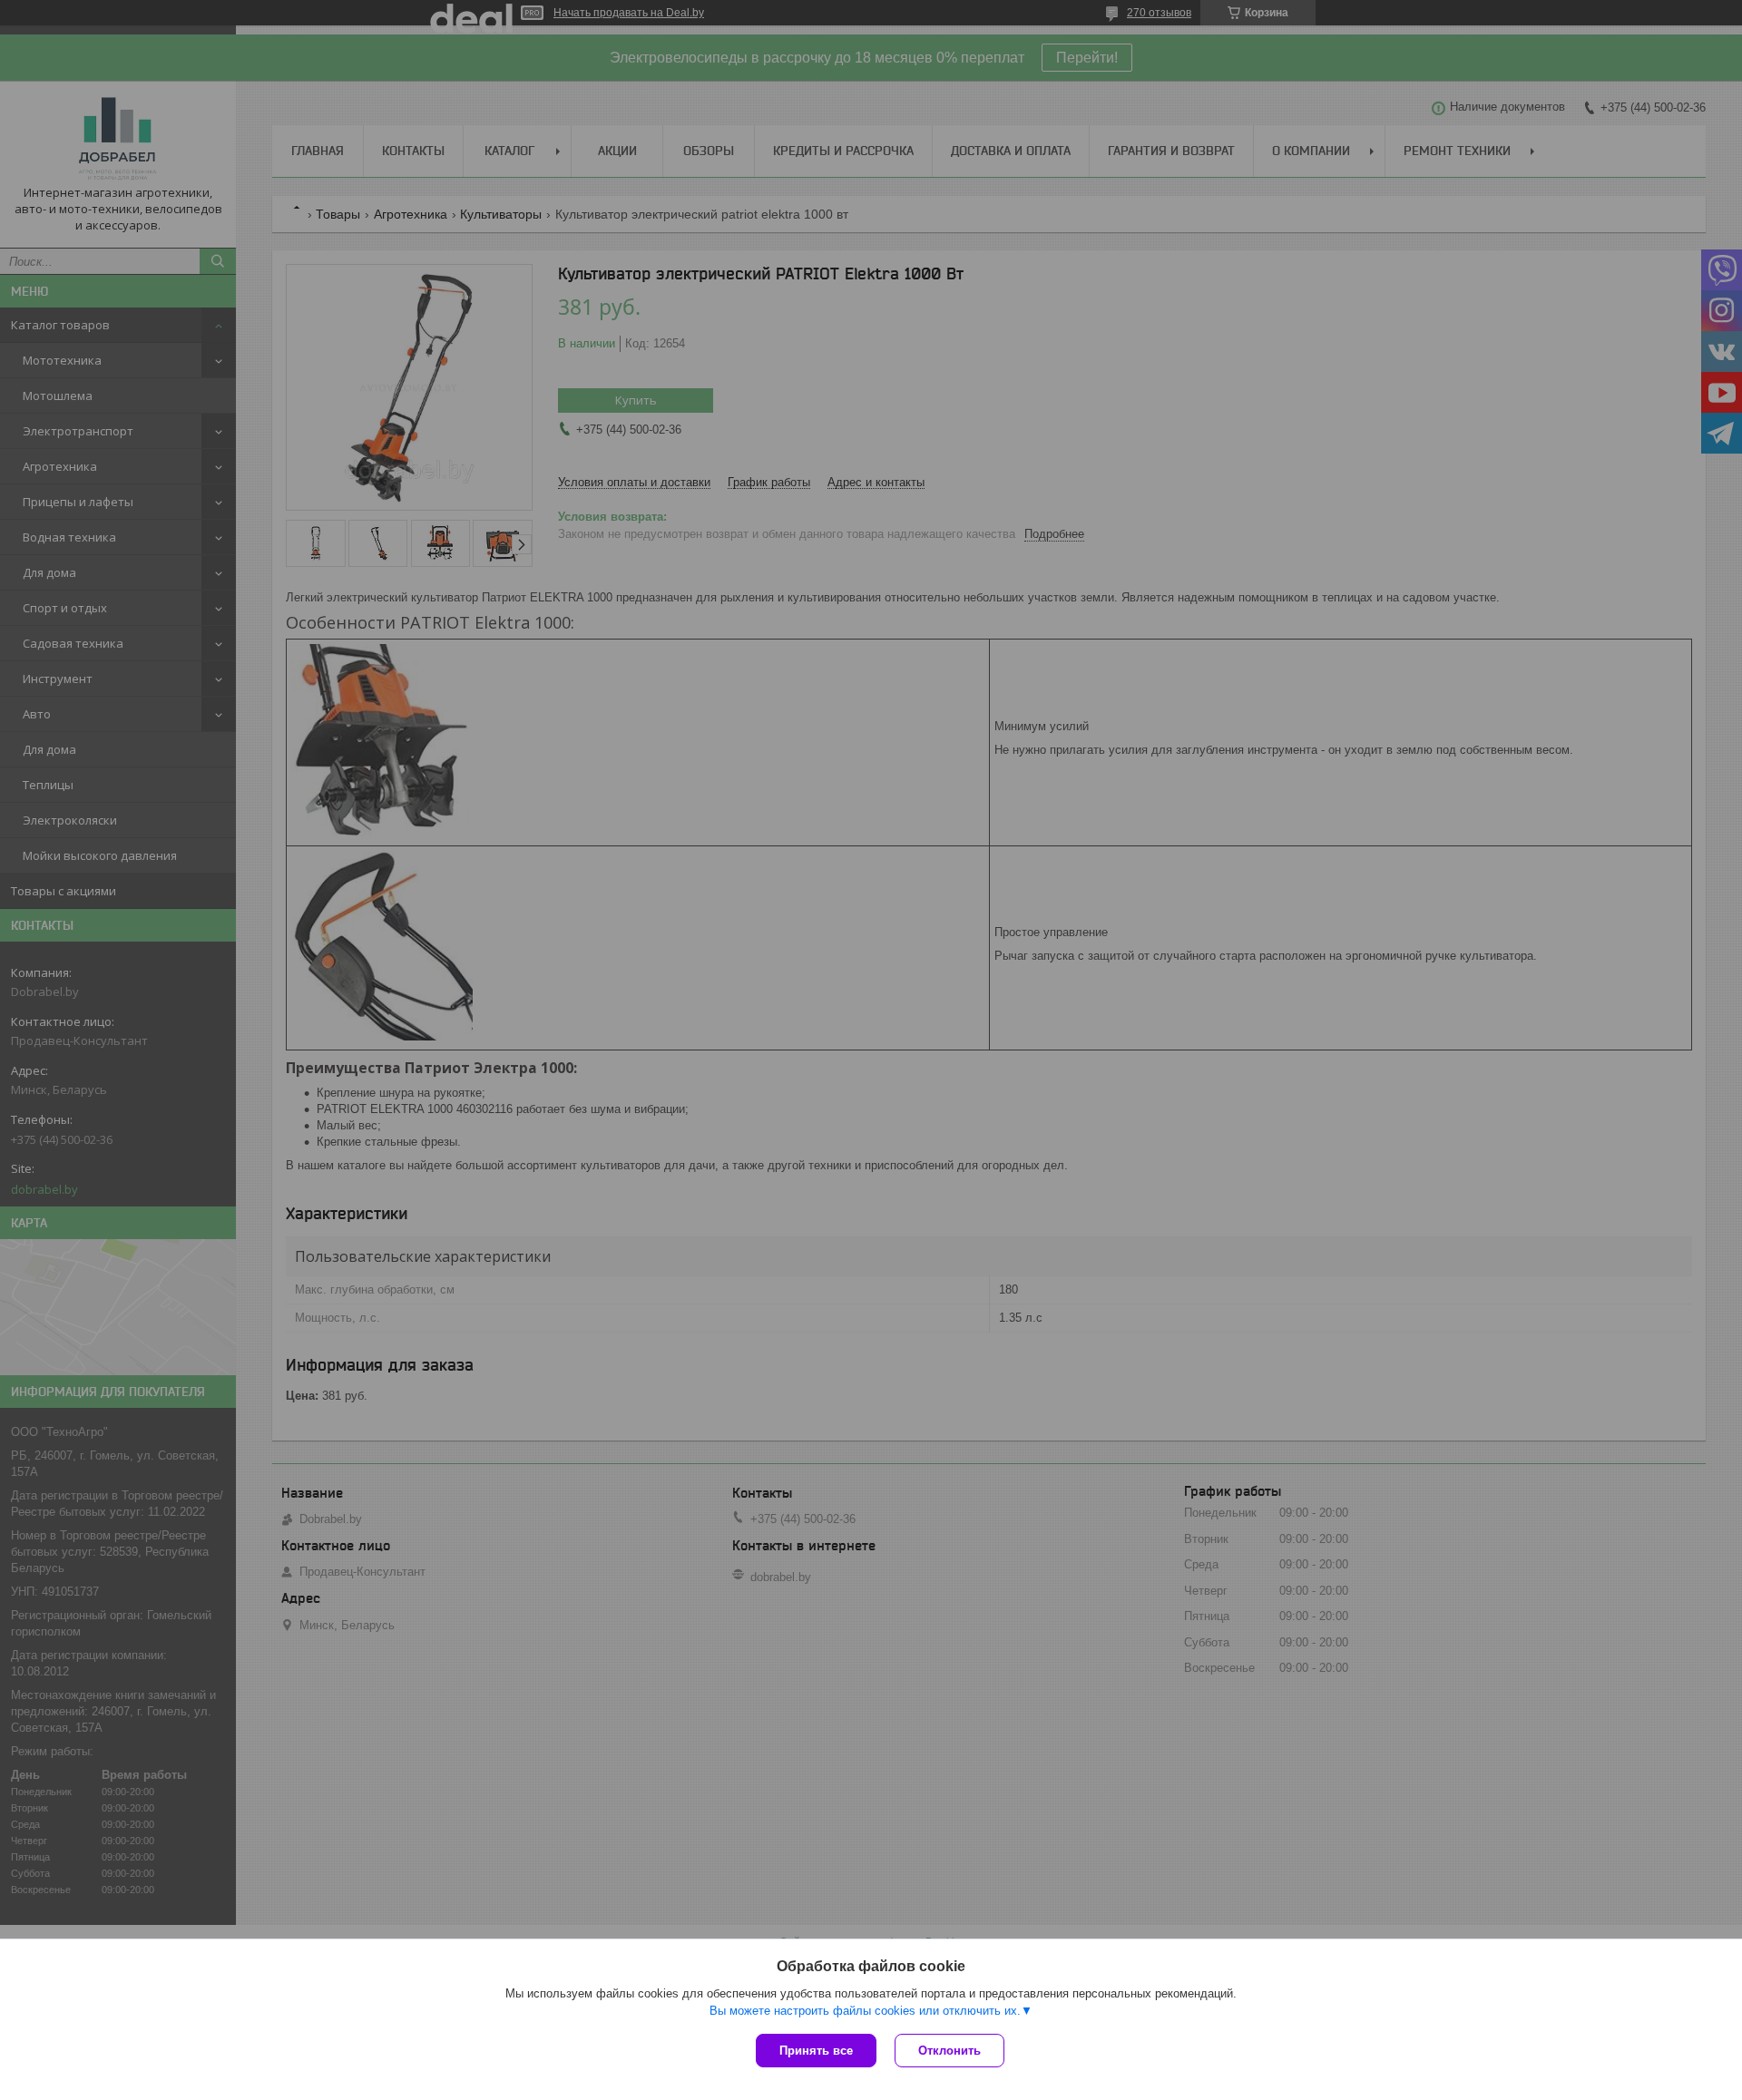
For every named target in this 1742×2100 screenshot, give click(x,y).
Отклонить (949, 2051)
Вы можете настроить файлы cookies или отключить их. (865, 2011)
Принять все (816, 2051)
